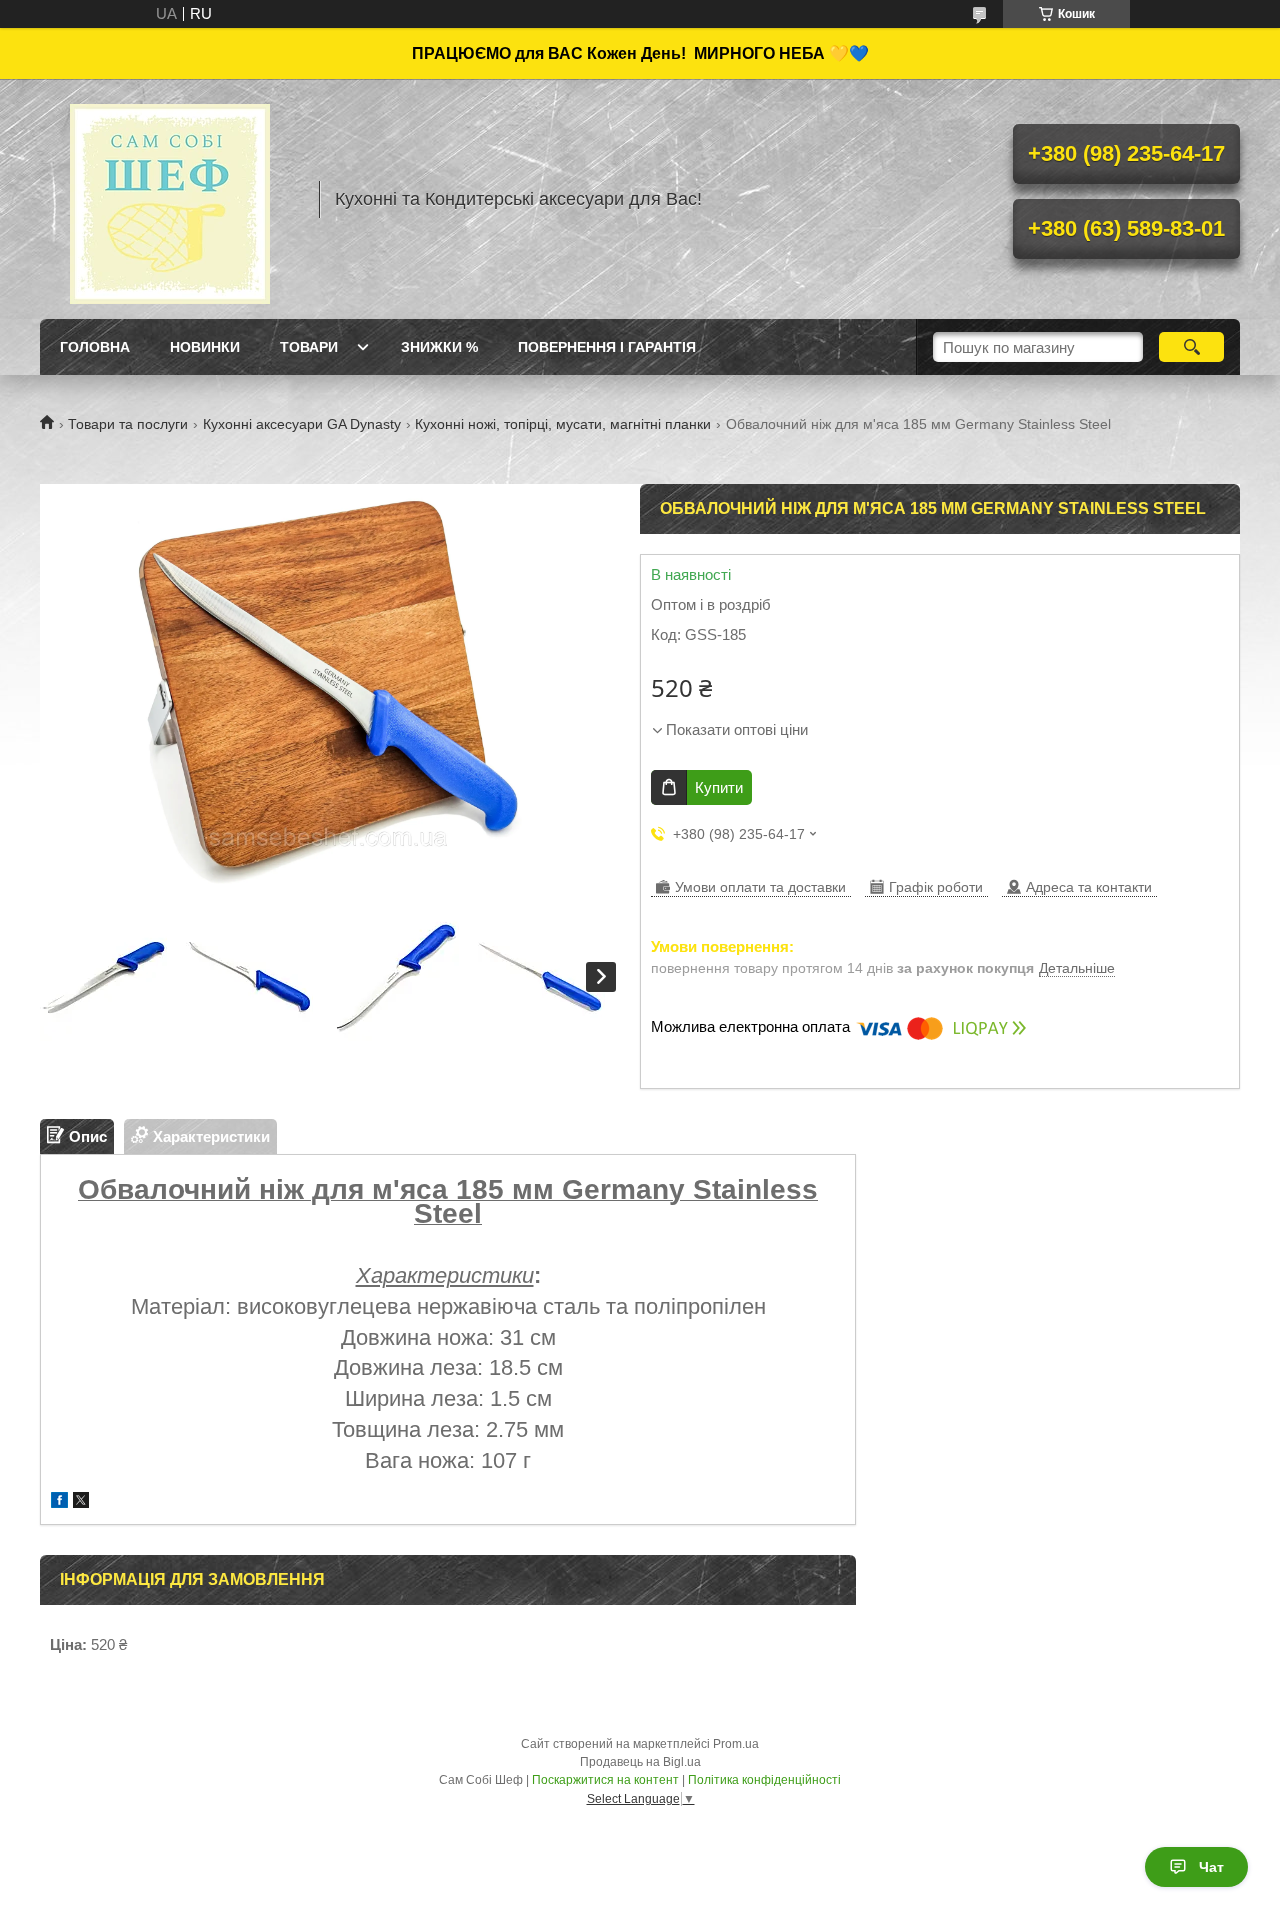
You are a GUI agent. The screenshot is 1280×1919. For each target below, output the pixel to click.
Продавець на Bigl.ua (640, 1762)
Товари (309, 347)
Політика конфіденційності (764, 1780)
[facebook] (59, 1502)
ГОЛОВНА (95, 347)
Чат (1211, 1867)
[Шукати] (1191, 347)
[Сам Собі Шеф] (170, 199)
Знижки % (439, 347)
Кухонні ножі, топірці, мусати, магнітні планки (563, 424)
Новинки (205, 347)
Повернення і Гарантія (607, 347)
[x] (81, 1502)
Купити (719, 787)
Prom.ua (736, 1744)
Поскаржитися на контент (605, 1780)
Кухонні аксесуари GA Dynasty (302, 424)
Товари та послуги (128, 424)
